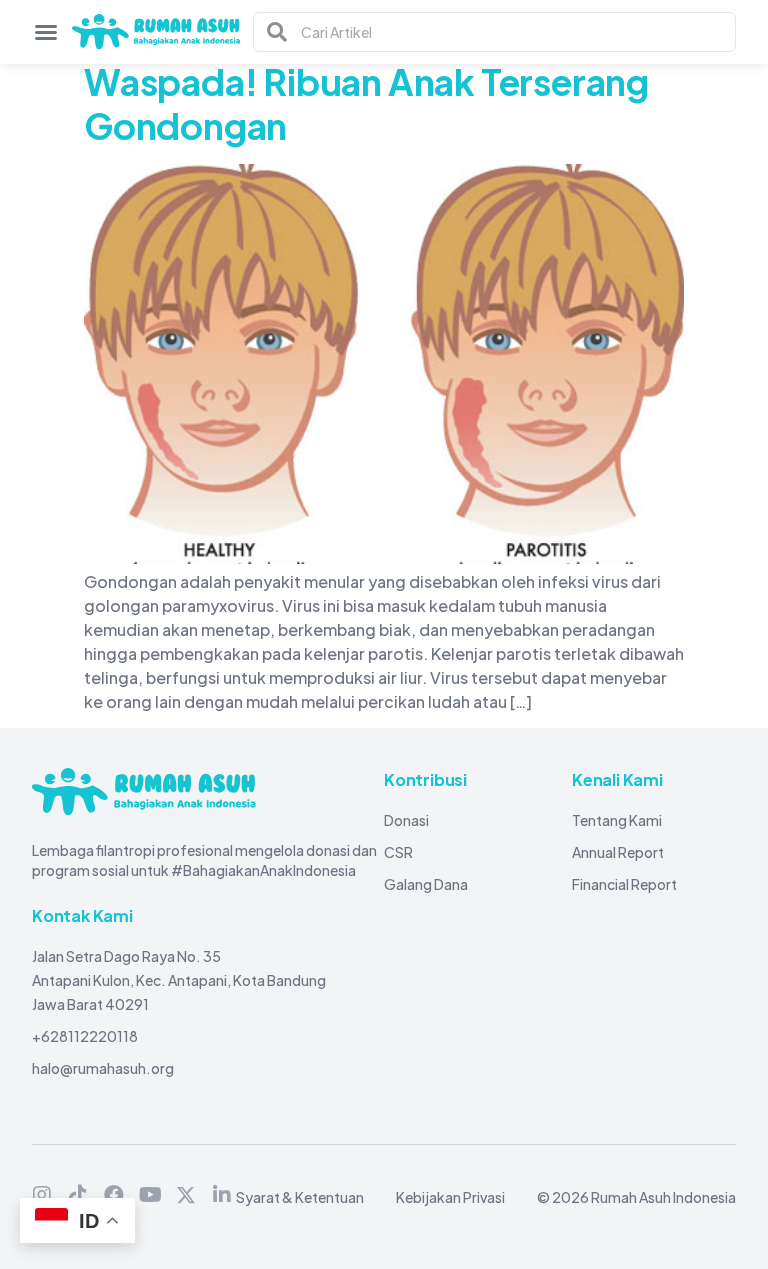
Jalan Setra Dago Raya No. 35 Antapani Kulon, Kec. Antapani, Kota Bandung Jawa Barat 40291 (179, 980)
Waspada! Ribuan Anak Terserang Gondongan (366, 103)
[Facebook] (114, 1195)
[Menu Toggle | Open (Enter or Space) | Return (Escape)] (46, 32)
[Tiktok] (78, 1195)
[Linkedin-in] (222, 1195)
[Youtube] (150, 1195)
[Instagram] (42, 1195)
